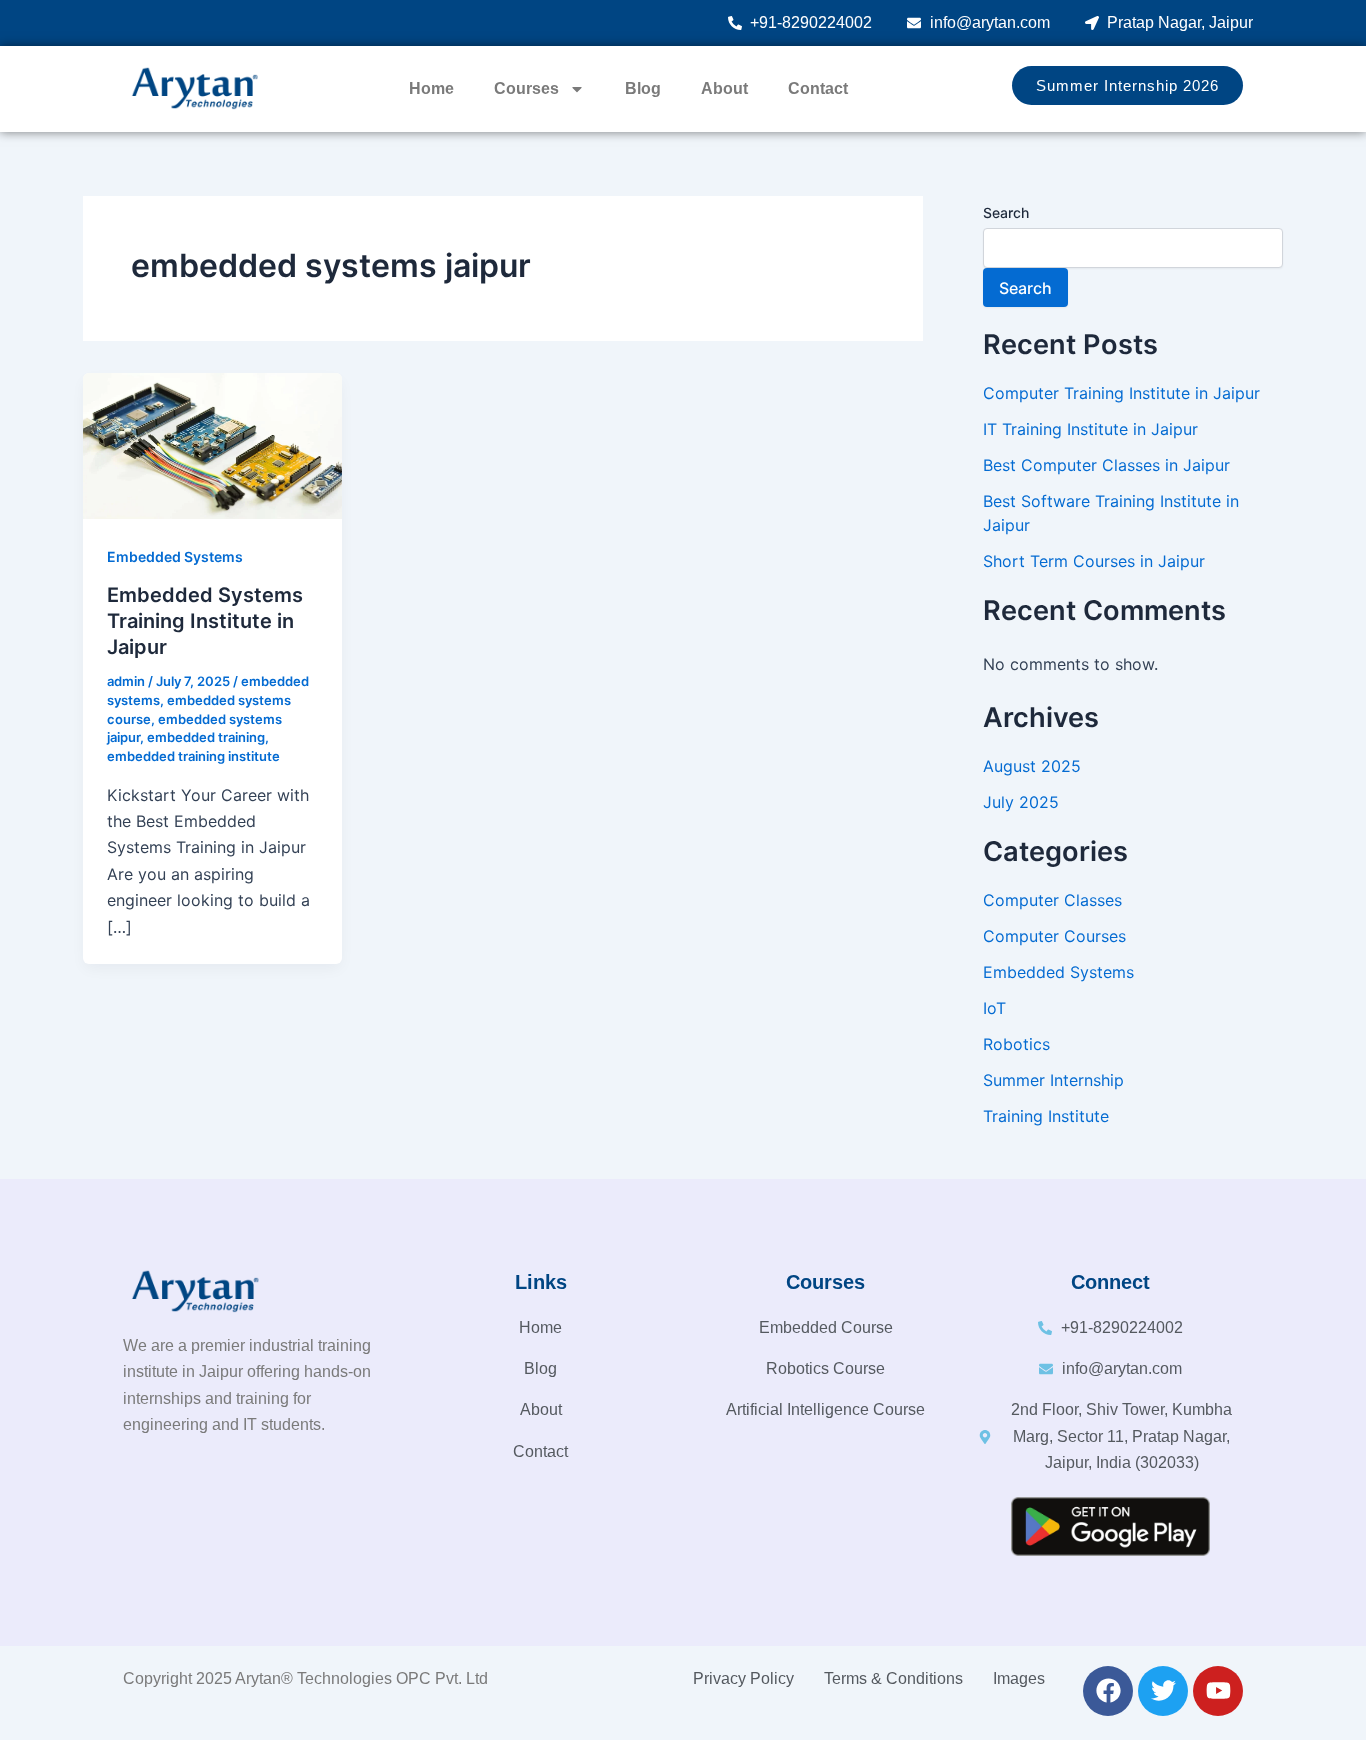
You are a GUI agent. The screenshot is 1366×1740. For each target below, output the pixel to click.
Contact (818, 88)
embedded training (206, 737)
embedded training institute (193, 756)
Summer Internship (1053, 1080)
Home (431, 88)
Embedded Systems (175, 556)
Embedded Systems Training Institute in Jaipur (205, 621)
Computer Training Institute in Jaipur (1121, 393)
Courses (526, 88)
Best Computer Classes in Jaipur (1106, 465)
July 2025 (1021, 802)
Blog (643, 88)
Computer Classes (1052, 900)
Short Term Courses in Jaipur (1094, 561)
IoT (994, 1008)
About (724, 88)
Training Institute (1046, 1116)
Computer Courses (1054, 936)
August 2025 (1032, 766)
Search (1006, 212)
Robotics (1016, 1044)
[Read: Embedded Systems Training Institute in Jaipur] (212, 444)
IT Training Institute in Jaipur (1090, 429)
